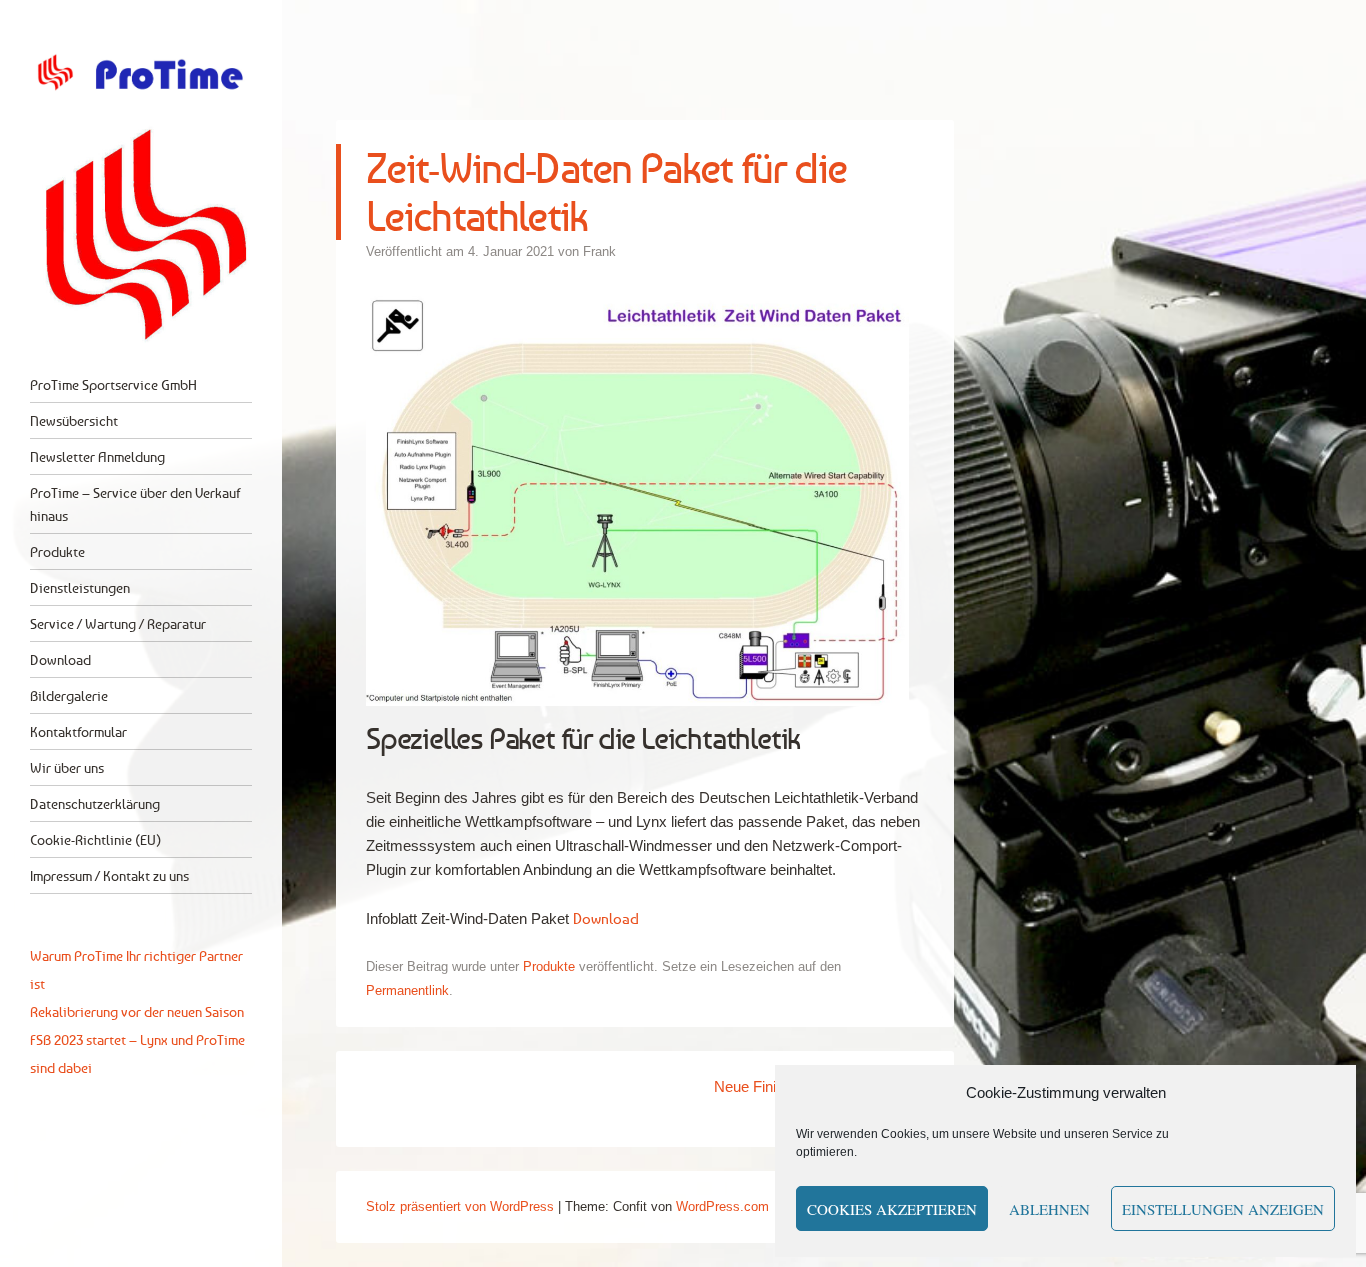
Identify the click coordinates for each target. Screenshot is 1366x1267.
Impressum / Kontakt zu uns (109, 875)
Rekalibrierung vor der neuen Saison (137, 1011)
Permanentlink (407, 990)
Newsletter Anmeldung (97, 456)
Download (60, 659)
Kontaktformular (78, 731)
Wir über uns (67, 767)
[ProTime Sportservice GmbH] (141, 72)
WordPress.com (722, 1206)
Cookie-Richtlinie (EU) (95, 839)
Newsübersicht (74, 420)
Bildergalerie (69, 695)
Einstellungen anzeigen (1223, 1209)
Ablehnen (1049, 1209)
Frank (599, 251)
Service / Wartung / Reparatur (118, 623)
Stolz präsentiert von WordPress (460, 1206)
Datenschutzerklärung (95, 803)
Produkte (57, 551)
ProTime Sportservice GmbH (113, 384)
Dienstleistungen (80, 587)
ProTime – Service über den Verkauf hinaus (135, 504)
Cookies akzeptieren (892, 1209)
